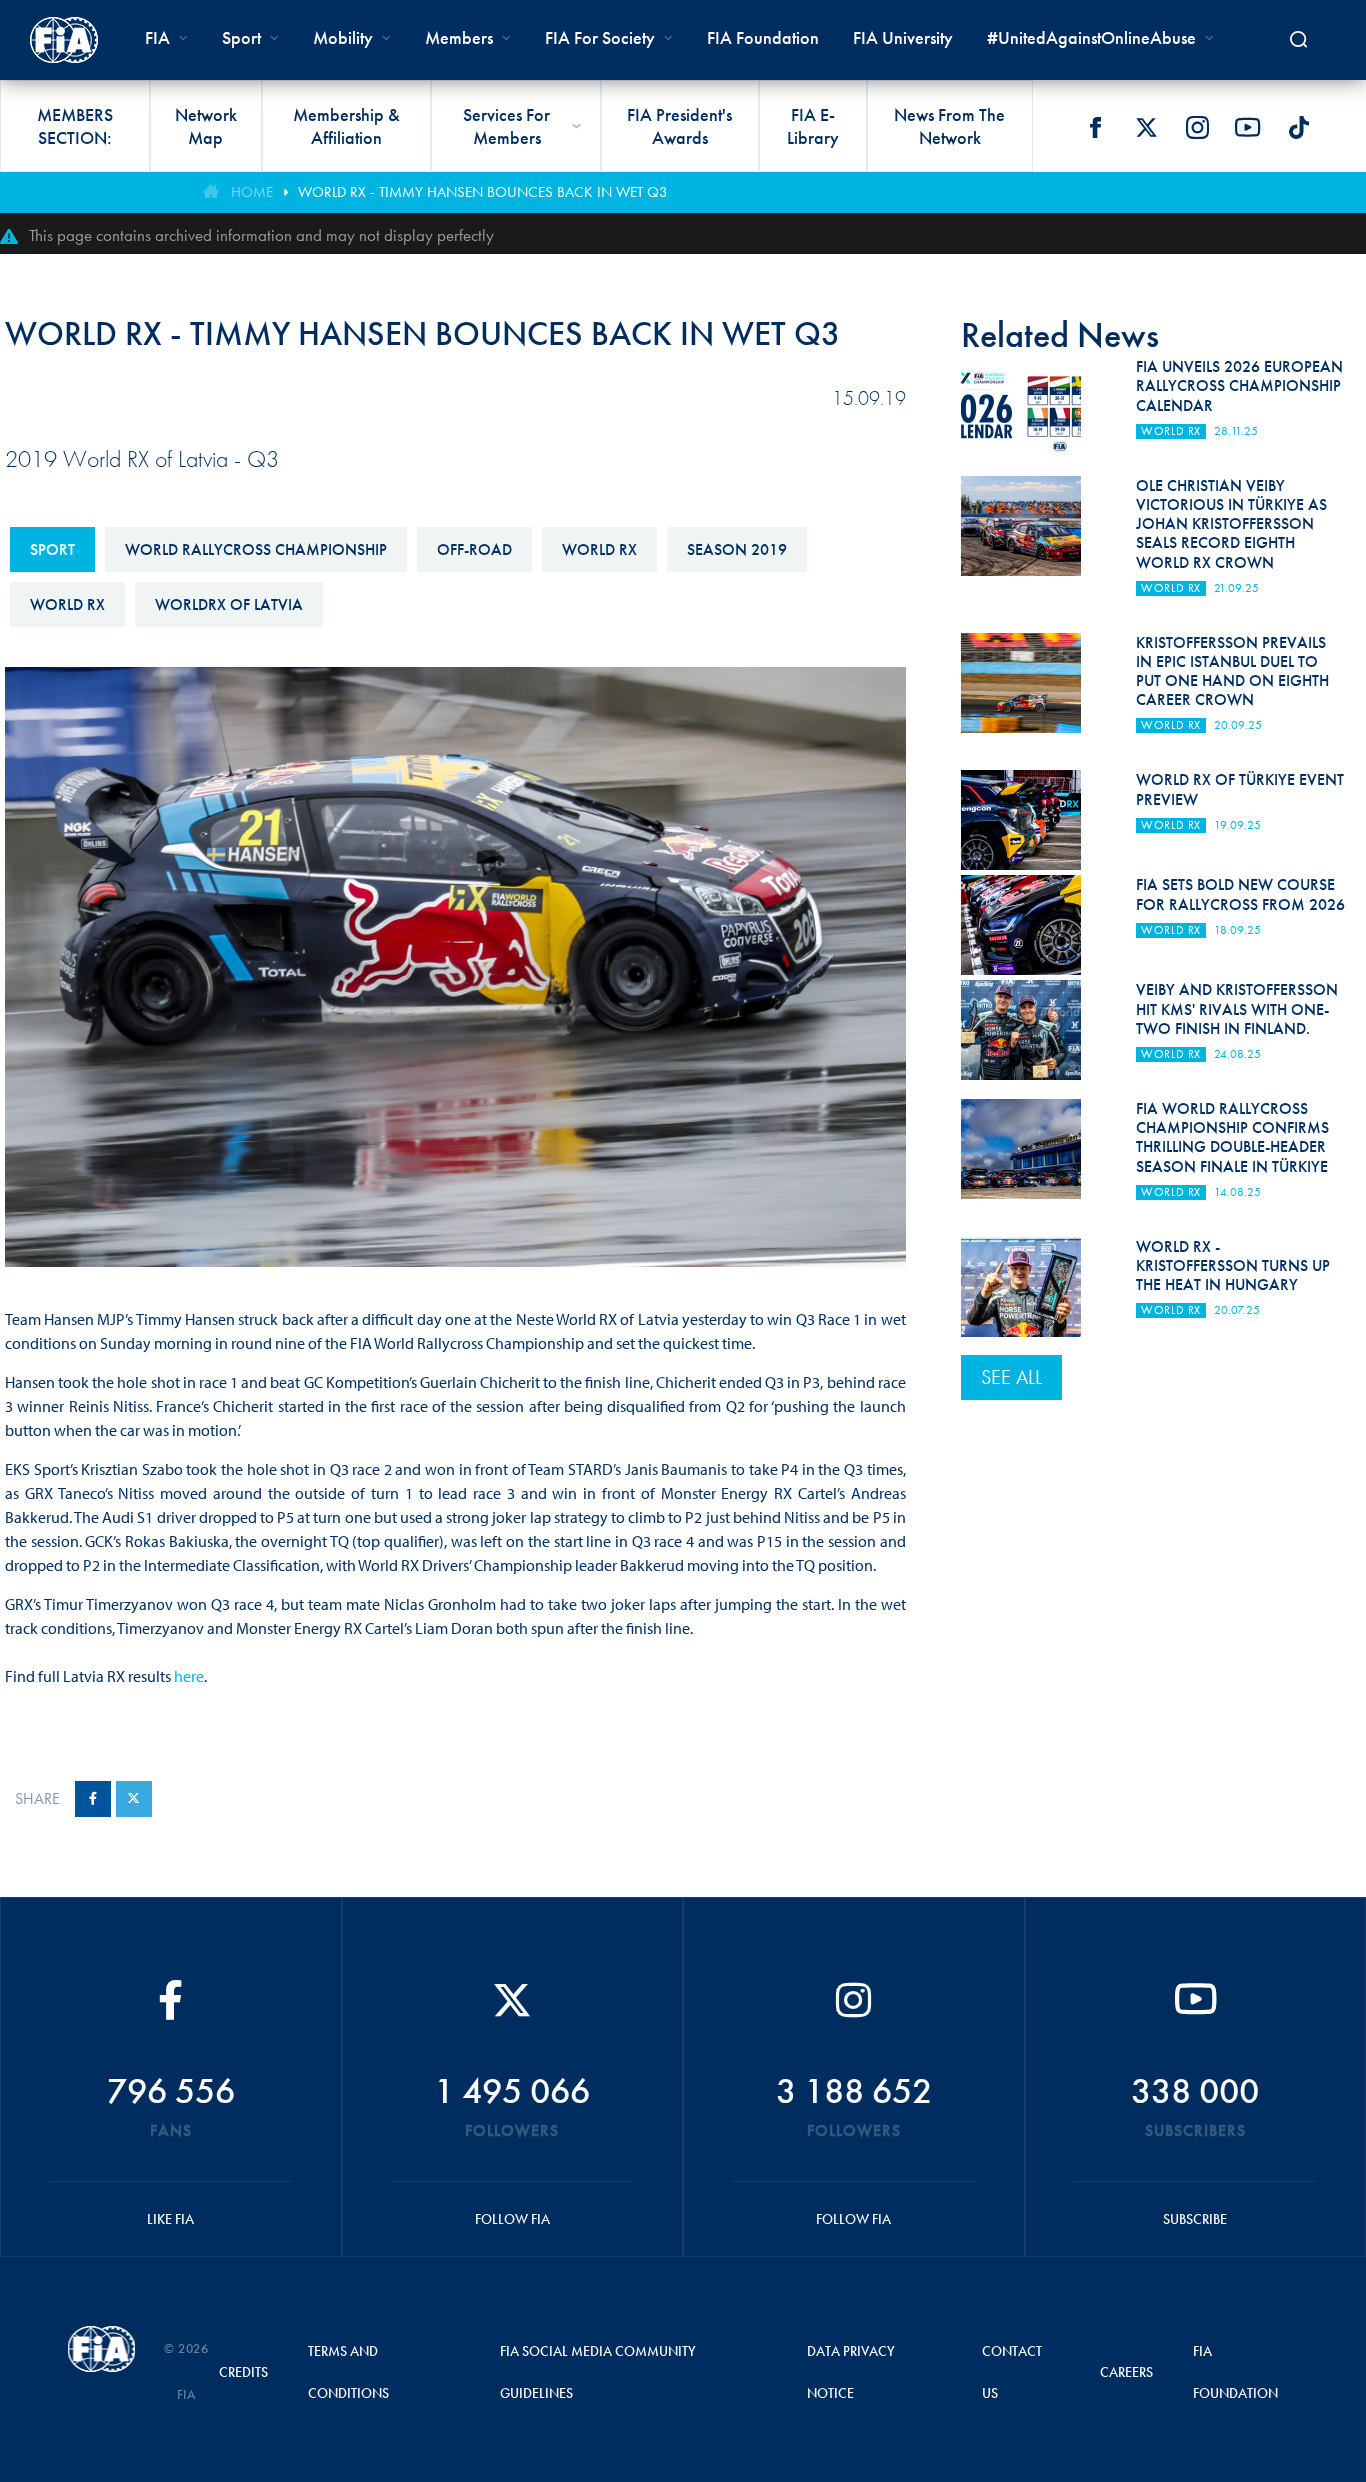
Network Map (206, 126)
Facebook (1095, 127)
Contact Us (1012, 2372)
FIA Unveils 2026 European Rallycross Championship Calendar (1239, 385)
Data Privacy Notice (851, 2372)
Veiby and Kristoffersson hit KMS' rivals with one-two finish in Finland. (1237, 1008)
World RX (599, 549)
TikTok (1299, 127)
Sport (52, 549)
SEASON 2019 (737, 549)
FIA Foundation (763, 37)
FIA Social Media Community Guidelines (598, 2372)
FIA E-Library (813, 126)
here (189, 1676)
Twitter (1146, 127)
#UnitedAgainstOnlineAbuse (1091, 37)
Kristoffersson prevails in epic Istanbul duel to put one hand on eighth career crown (1232, 671)
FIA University (903, 37)
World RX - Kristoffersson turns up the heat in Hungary (1233, 1265)
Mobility (343, 37)
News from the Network (949, 126)
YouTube (1248, 127)
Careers (1126, 2372)
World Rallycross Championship (256, 549)
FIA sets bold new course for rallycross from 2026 (1240, 894)
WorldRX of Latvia (229, 604)
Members (459, 37)
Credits (243, 2372)
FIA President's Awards (679, 126)
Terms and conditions (348, 2372)
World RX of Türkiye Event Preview (1240, 789)
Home (252, 192)
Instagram (1197, 127)
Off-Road (474, 549)
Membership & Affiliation (346, 126)
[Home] (64, 40)
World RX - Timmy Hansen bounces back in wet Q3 (483, 192)
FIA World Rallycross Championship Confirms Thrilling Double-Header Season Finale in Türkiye (1232, 1137)
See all (1011, 1377)
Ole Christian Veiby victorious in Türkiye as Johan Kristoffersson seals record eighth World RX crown (1231, 524)
